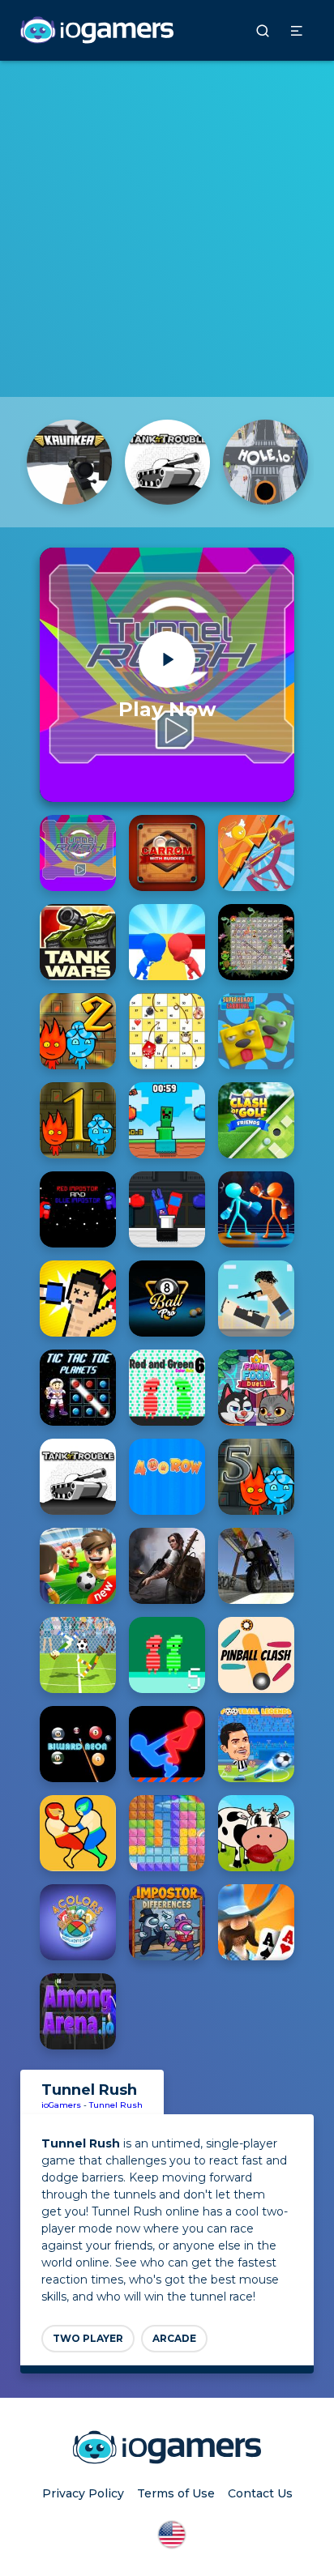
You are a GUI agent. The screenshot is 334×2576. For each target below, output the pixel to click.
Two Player (88, 2338)
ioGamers (61, 2105)
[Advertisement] (167, 228)
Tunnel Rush (116, 2105)
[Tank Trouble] (167, 462)
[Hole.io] (265, 462)
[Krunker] (69, 462)
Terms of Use (176, 2493)
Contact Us (260, 2493)
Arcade (174, 2338)
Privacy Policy (83, 2493)
